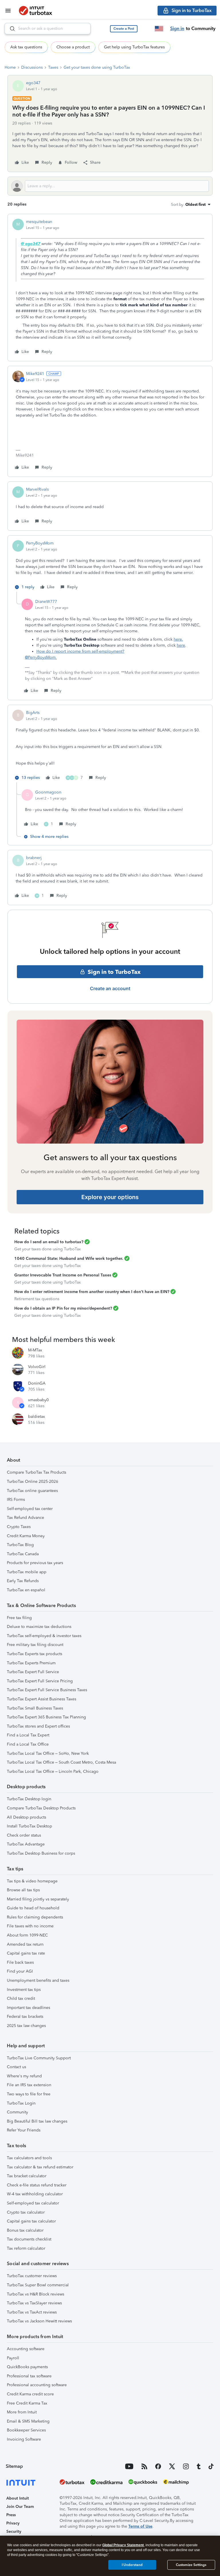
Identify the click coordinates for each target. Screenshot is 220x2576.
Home (10, 67)
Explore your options (110, 1197)
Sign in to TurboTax (114, 972)
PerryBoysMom (40, 543)
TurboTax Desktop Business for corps (41, 1853)
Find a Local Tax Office (28, 1744)
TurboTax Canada (23, 1554)
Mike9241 (35, 374)
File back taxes (20, 1962)
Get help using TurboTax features (134, 47)
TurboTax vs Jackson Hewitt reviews (39, 2321)
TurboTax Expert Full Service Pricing (40, 1681)
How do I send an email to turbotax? (49, 1242)
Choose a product (73, 47)
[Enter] (10, 29)
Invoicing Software (24, 2439)
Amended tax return (25, 1944)
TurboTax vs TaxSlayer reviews (34, 2303)
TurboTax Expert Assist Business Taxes (42, 1699)
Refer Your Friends (24, 2130)
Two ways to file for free (29, 2094)
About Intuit (18, 2498)
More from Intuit (22, 2412)
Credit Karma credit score (30, 2394)
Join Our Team (20, 2507)
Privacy (13, 2523)
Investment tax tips (24, 1990)
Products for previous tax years (35, 1563)
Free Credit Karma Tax (27, 2403)
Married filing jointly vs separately (38, 1899)
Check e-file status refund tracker (37, 2185)
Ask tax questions (26, 47)
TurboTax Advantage (26, 1844)
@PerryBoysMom (40, 657)
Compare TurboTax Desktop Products (41, 1808)
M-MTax (35, 1350)
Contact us (16, 2067)
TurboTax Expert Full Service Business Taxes (47, 1690)
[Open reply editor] (110, 186)
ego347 (33, 83)
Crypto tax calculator (26, 2212)
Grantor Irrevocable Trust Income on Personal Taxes (63, 1275)
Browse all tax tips (23, 1890)
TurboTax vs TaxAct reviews (32, 2312)
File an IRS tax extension (29, 2085)
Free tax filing (19, 1618)
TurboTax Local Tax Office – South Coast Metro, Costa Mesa (61, 1762)
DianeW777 (46, 602)
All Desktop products (26, 1817)
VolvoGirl (37, 1367)
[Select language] (159, 29)
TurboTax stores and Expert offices (38, 1726)
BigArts (33, 713)
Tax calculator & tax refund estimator (40, 2167)
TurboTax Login (21, 2103)
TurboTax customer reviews (32, 2276)
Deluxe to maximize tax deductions (39, 1627)
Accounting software (26, 2349)
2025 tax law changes (26, 2026)
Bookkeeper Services (26, 2430)
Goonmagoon (48, 792)
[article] (110, 288)
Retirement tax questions (37, 1299)
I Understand (132, 2565)
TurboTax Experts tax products (35, 1654)
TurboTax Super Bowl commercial (38, 2285)
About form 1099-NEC (27, 1935)
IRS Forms (16, 1500)
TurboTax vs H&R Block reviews (36, 2294)
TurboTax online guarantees (32, 1491)
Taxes (53, 67)
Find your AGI (20, 1971)
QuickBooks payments (27, 2367)
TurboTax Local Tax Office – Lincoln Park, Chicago (53, 1771)
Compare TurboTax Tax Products (37, 1472)
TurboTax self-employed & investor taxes (44, 1636)
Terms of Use (140, 2526)
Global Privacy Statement (123, 2545)
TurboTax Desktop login (29, 1799)
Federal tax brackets (25, 2017)
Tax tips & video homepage (32, 1881)
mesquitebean (39, 222)
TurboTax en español (26, 1590)
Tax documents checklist (29, 2239)
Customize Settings (191, 2565)
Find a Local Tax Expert (28, 1735)
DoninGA (37, 1383)
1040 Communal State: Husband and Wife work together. (69, 1259)
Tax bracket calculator (27, 2176)
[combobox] (48, 29)
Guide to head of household (33, 1908)
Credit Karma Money (26, 1536)
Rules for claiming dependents (35, 1917)
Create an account (110, 988)
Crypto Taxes (19, 1527)
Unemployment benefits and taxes (38, 1980)
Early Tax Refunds (23, 1581)
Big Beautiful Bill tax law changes (37, 2121)
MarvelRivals (37, 489)
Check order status (24, 1835)
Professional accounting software (37, 2385)
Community (17, 2112)
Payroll (13, 2358)
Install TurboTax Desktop (30, 1826)
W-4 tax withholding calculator (35, 2194)
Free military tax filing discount (35, 1645)
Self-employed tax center (30, 1509)
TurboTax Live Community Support (39, 2058)
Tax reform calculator (26, 2248)
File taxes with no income (30, 1926)
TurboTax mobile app (27, 1572)
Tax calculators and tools (29, 2158)
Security (14, 2531)
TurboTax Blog (20, 1545)
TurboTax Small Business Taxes (35, 1708)
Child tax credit (21, 1998)
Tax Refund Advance (25, 1518)
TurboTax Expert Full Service (33, 1672)
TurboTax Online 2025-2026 (33, 1482)
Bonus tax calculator (25, 2230)
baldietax (37, 1417)
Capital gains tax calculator (31, 2221)
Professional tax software (29, 2376)
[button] (124, 29)
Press (11, 2515)
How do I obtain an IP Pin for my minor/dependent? (63, 1308)
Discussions (32, 67)
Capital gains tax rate (26, 1953)
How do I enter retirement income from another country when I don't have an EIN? (92, 1292)
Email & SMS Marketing (28, 2421)
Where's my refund (24, 2076)
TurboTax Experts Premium (31, 1663)
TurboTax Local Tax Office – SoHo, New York (48, 1753)
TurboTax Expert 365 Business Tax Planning (46, 1717)
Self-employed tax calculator (33, 2203)
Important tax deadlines (29, 2008)
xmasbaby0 (38, 1400)
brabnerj (34, 858)
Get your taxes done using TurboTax (97, 67)
